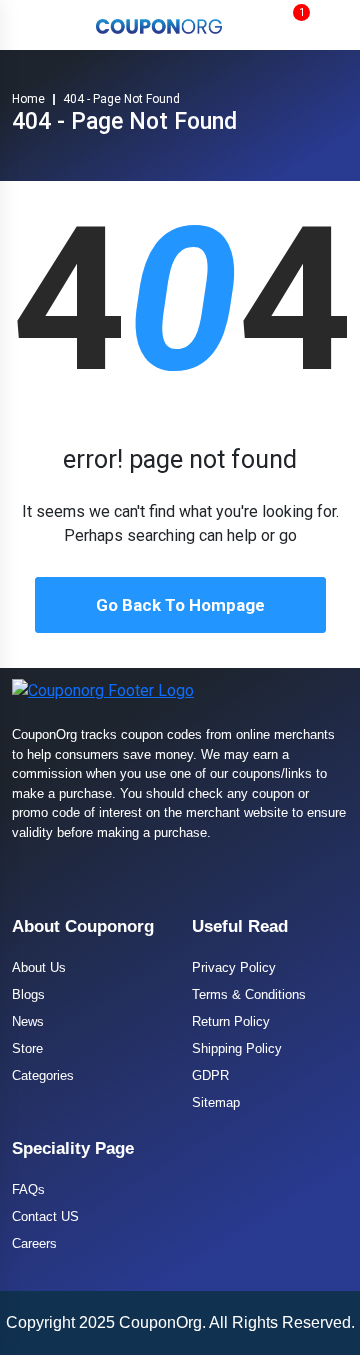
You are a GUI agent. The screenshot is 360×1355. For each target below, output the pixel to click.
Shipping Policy (237, 1048)
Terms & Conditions (249, 994)
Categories (43, 1075)
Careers (34, 1243)
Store (27, 1048)
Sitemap (216, 1102)
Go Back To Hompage (180, 605)
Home (28, 99)
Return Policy (231, 1021)
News (28, 1021)
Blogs (28, 994)
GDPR (210, 1075)
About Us (39, 967)
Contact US (45, 1216)
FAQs (28, 1189)
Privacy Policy (234, 967)
